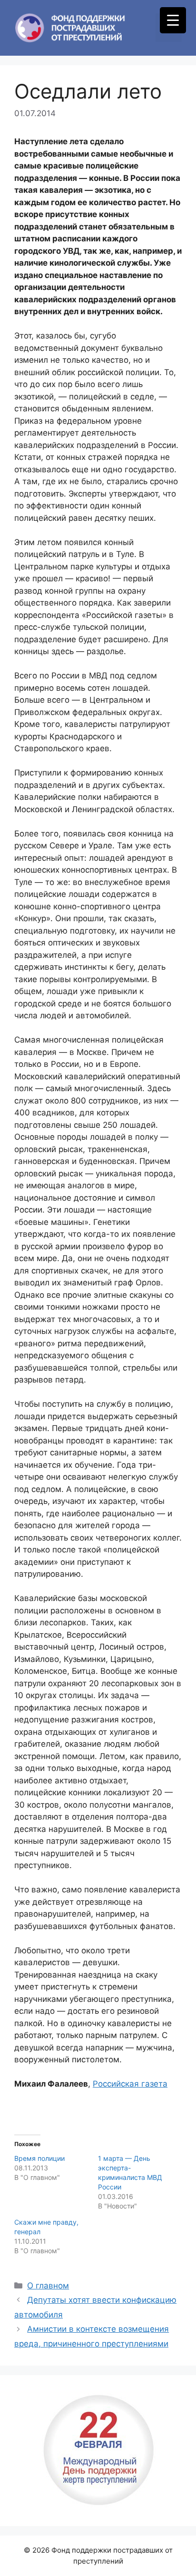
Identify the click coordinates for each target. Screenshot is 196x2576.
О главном (48, 2286)
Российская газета (130, 2084)
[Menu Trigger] (173, 20)
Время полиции (39, 2158)
